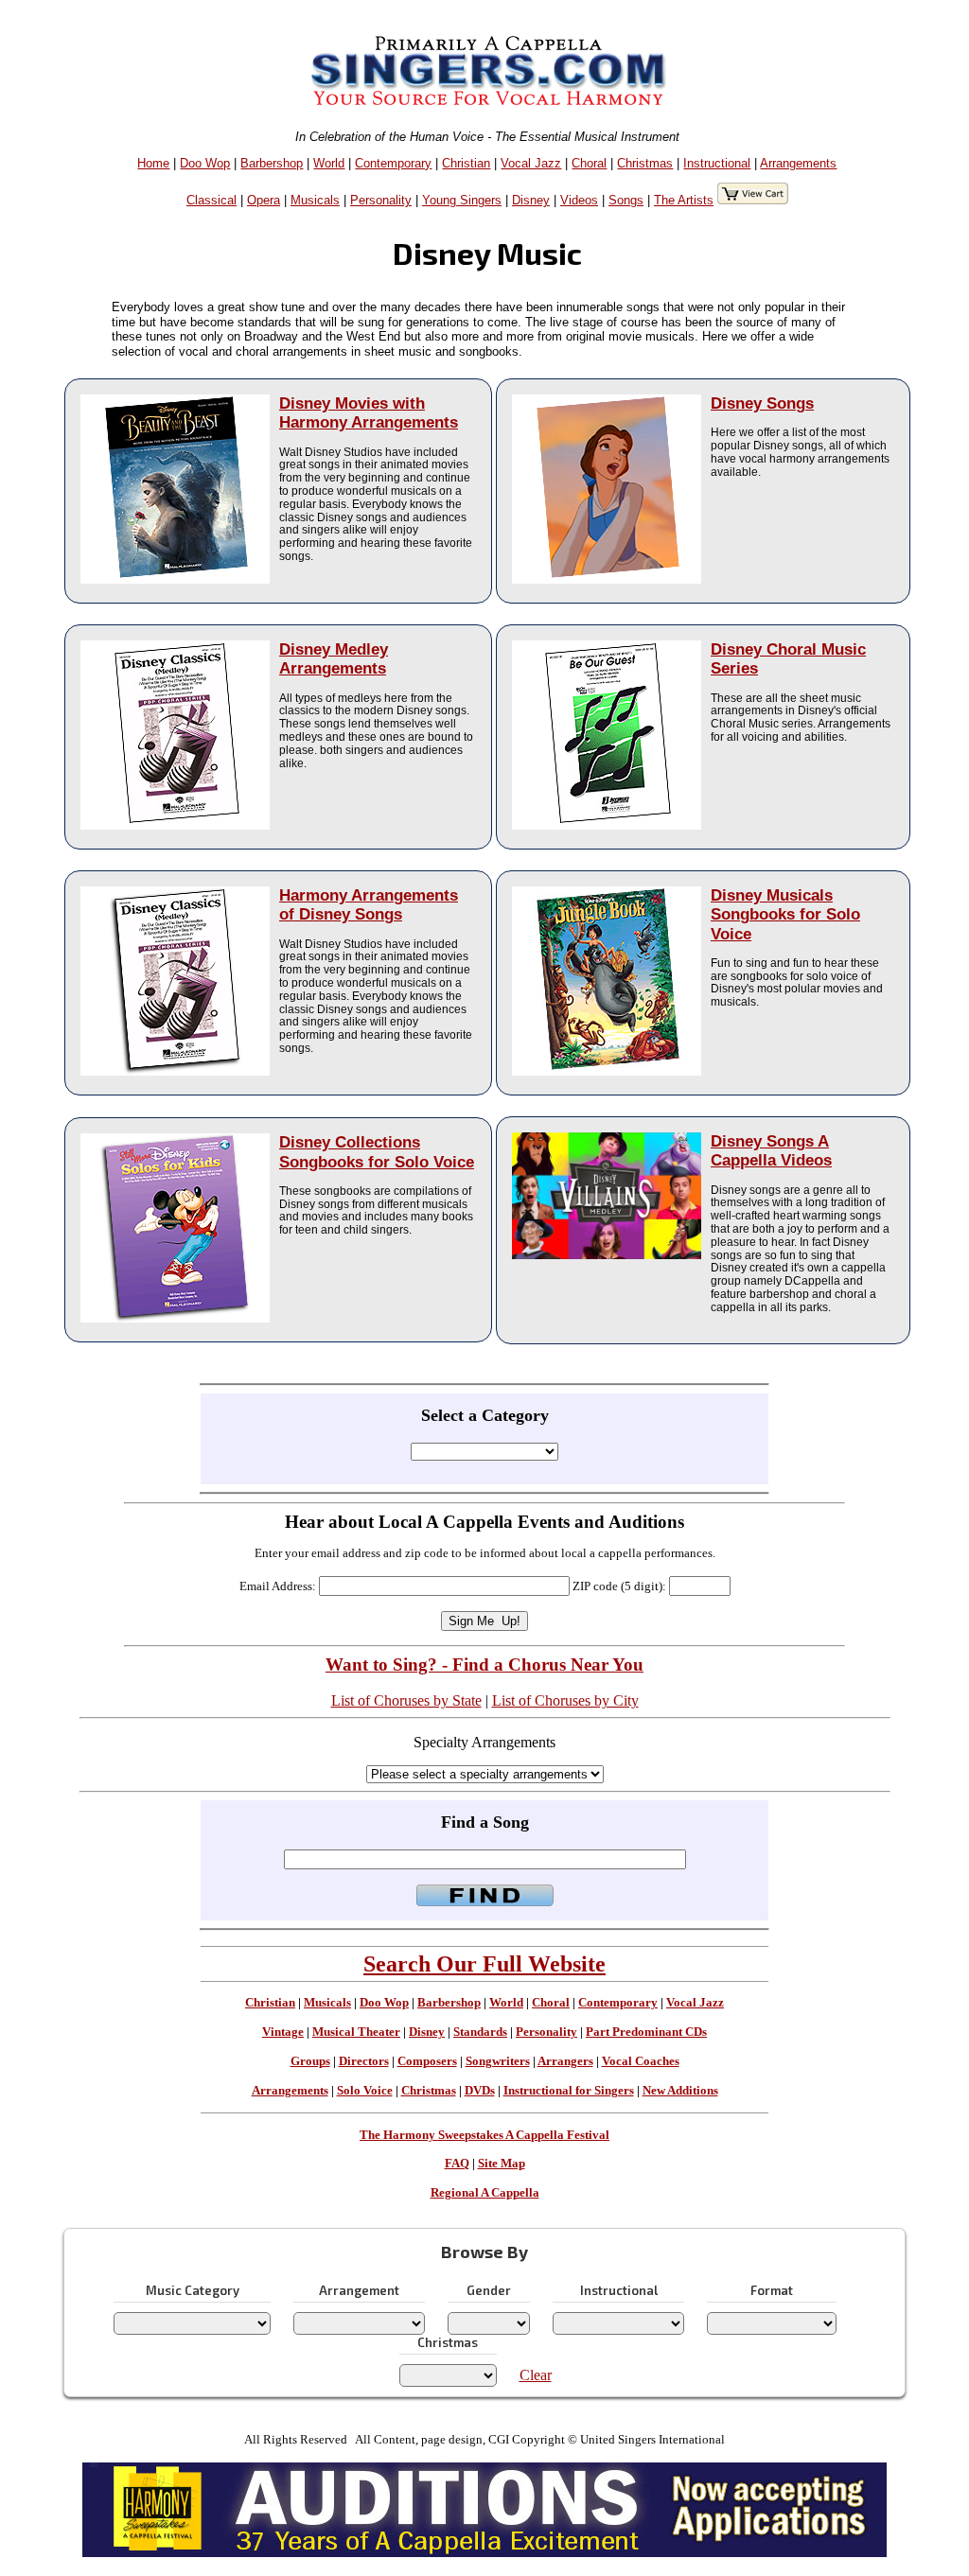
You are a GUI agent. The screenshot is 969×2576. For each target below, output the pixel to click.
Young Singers (462, 200)
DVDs (480, 2091)
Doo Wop (205, 163)
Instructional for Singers (569, 2091)
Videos (579, 200)
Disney (531, 200)
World (329, 163)
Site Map (502, 2164)
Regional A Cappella (485, 2193)
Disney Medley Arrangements (334, 659)
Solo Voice (365, 2091)
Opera (264, 200)
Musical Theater (356, 2032)
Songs (626, 200)
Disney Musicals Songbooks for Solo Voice (785, 914)
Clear (536, 2375)
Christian (466, 163)
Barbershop (272, 163)
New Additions (680, 2091)
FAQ (457, 2164)
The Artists (684, 200)
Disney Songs (762, 403)
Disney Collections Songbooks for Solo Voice (377, 1152)
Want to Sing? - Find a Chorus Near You (484, 1665)
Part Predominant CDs (646, 2032)
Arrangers (565, 2061)
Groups (310, 2061)
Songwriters (498, 2061)
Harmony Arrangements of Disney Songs (369, 905)
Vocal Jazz (531, 163)
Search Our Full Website (484, 1964)
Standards (480, 2032)
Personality (381, 200)
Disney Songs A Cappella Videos (771, 1151)
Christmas (645, 163)
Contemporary (393, 163)
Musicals (315, 200)
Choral (589, 163)
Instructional (717, 163)
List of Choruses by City (565, 1700)
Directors (364, 2061)
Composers (427, 2061)
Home (153, 163)
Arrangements (798, 163)
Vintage (283, 2032)
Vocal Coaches (641, 2061)
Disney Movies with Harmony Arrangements (369, 413)
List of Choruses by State (406, 1700)
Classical (211, 200)
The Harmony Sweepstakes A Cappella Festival (484, 2135)
